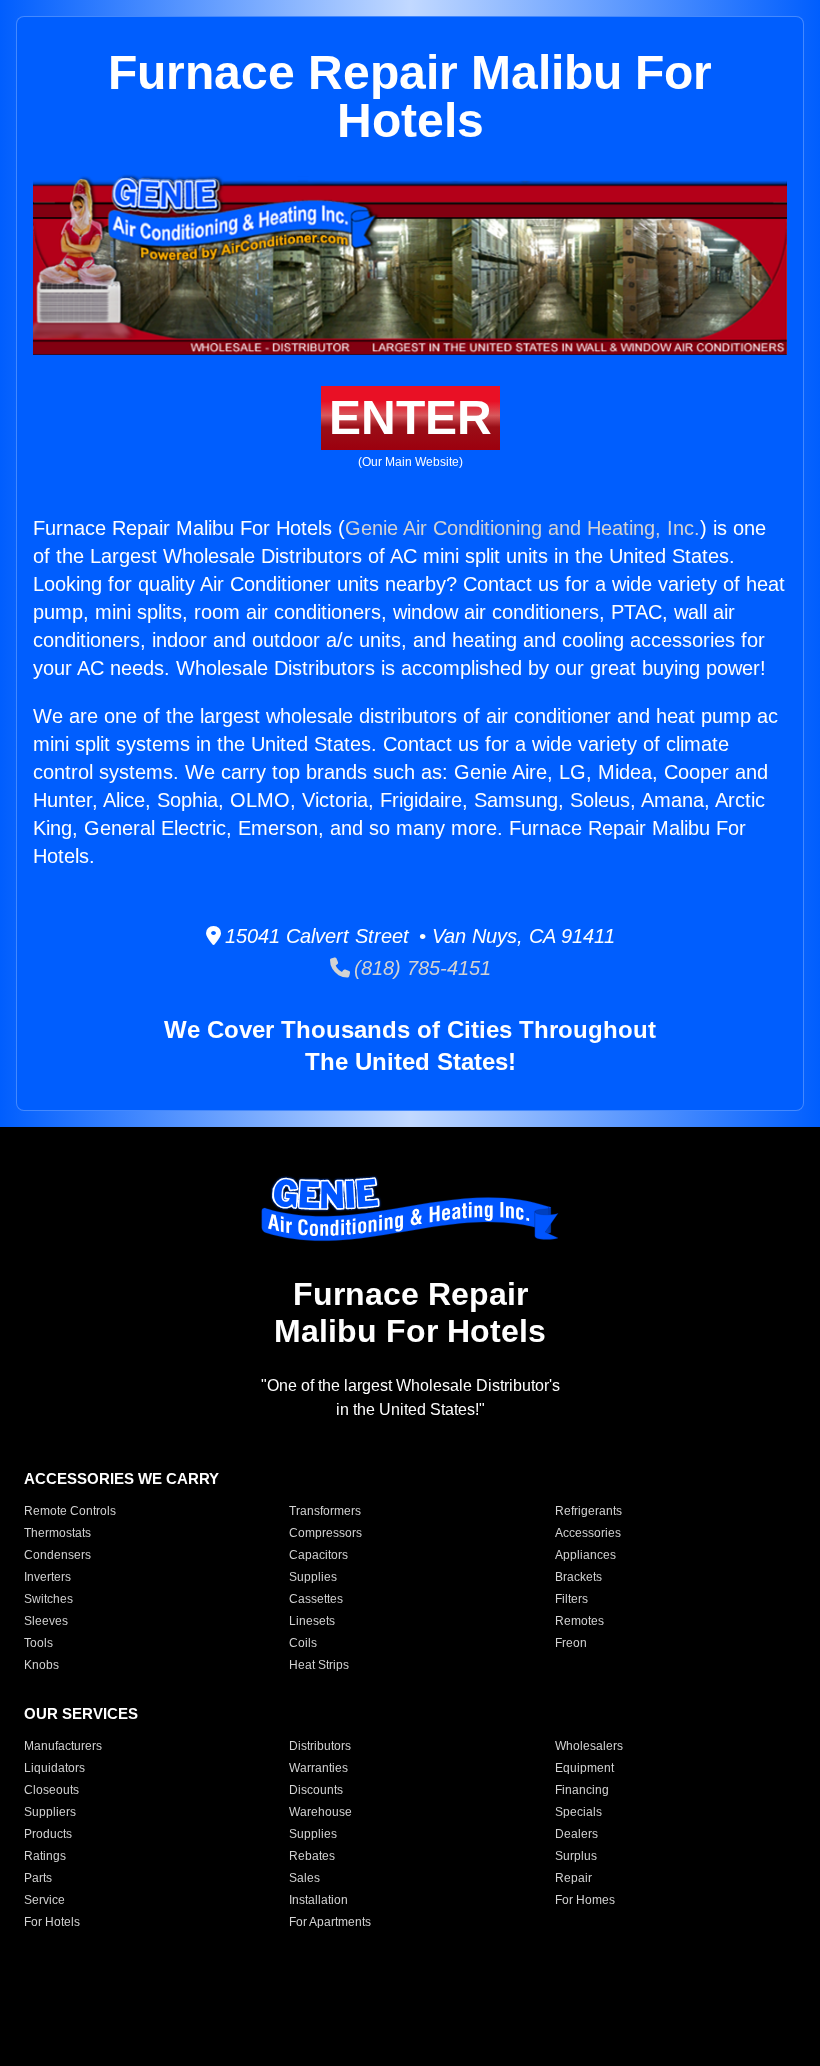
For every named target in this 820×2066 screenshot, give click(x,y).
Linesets (312, 1621)
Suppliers (50, 1812)
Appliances (585, 1555)
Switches (48, 1599)
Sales (304, 1878)
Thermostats (57, 1533)
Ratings (45, 1856)
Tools (38, 1643)
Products (48, 1834)
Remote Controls (70, 1511)
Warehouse (320, 1812)
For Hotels (52, 1922)
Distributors (320, 1746)
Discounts (316, 1790)
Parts (38, 1878)
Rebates (312, 1856)
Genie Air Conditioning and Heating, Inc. (522, 528)
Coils (303, 1643)
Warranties (318, 1768)
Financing (582, 1790)
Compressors (325, 1533)
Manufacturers (63, 1746)
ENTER (410, 417)
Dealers (576, 1834)
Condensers (57, 1555)
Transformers (325, 1511)
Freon (571, 1643)
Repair (573, 1878)
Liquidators (54, 1768)
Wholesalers (589, 1746)
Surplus (576, 1856)
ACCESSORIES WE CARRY (121, 1478)
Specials (578, 1812)
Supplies (313, 1577)
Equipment (584, 1768)
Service (44, 1900)
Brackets (578, 1577)
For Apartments (330, 1922)
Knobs (41, 1665)
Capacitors (318, 1555)
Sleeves (46, 1621)
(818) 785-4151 (420, 968)
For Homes (585, 1900)
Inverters (47, 1577)
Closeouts (51, 1790)
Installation (318, 1900)
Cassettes (316, 1599)
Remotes (579, 1621)
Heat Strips (319, 1665)
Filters (571, 1599)
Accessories (588, 1533)
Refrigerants (588, 1511)
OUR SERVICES (81, 1713)
